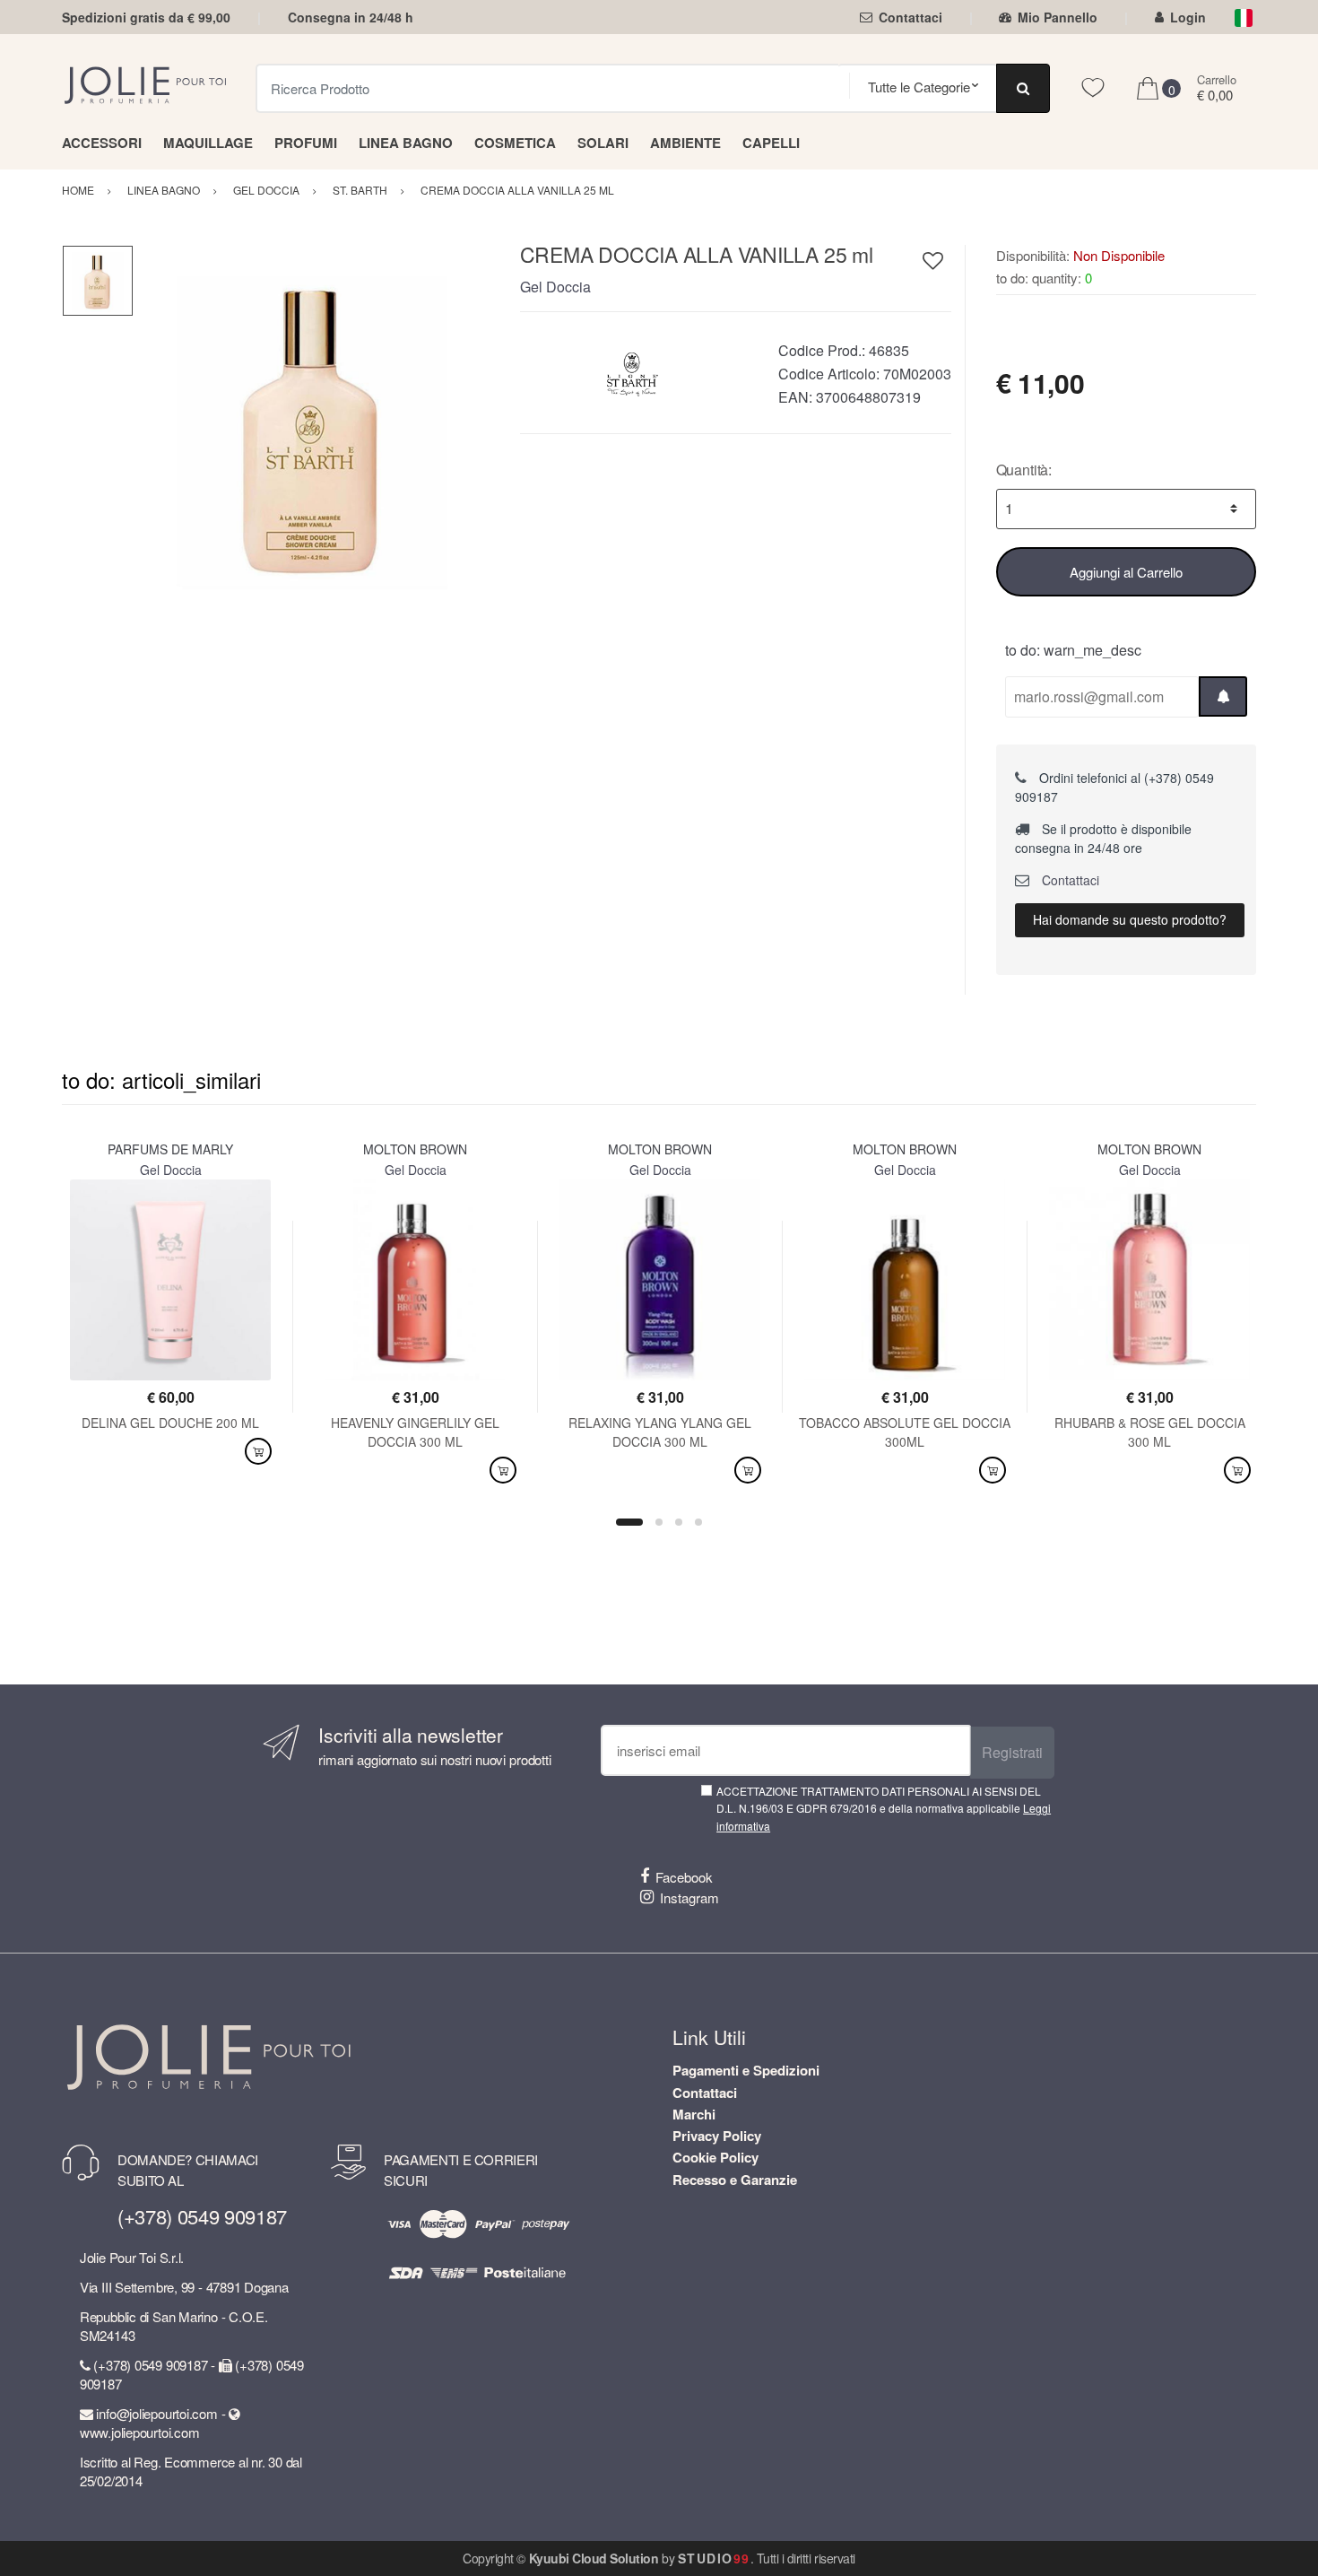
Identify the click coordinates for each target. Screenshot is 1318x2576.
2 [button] (659, 1522)
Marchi (694, 2114)
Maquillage (208, 143)
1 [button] (629, 1522)
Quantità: (1024, 470)
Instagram (689, 1897)
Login (1188, 17)
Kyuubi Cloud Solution (594, 2558)
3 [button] (679, 1522)
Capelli (771, 143)
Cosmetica (515, 143)
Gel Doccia (555, 287)
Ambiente (685, 143)
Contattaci (910, 17)
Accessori (102, 143)
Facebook (684, 1877)
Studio (714, 2558)
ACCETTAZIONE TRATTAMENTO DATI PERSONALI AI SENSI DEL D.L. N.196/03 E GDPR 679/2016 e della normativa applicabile (884, 1808)
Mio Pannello (1058, 17)
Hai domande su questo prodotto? (1130, 919)
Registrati (1012, 1752)
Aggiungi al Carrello (1126, 572)
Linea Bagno (406, 143)
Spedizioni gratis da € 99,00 (146, 17)
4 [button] (698, 1522)
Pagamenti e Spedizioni (746, 2070)
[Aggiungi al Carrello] (258, 1452)
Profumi (306, 143)
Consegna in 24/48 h (351, 17)
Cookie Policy (715, 2157)
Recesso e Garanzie (735, 2180)
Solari (603, 143)
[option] (313, 425)
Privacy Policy (717, 2136)
